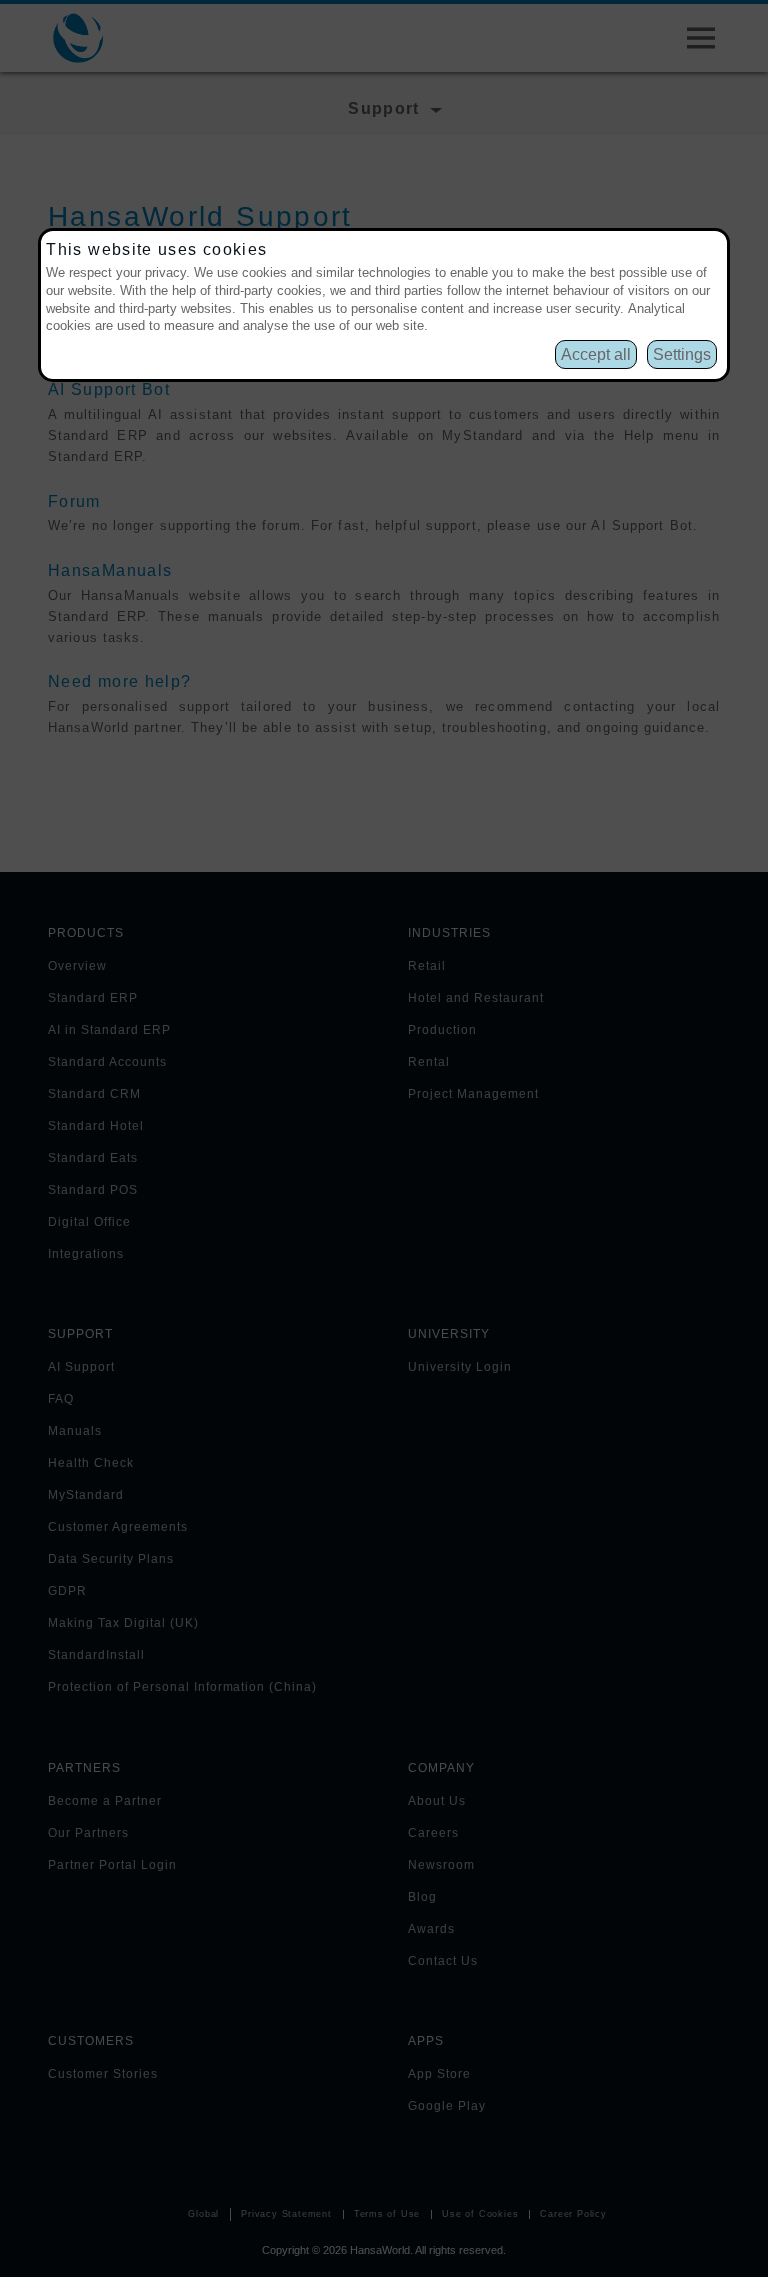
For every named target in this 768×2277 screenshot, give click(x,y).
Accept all (596, 354)
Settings (682, 354)
